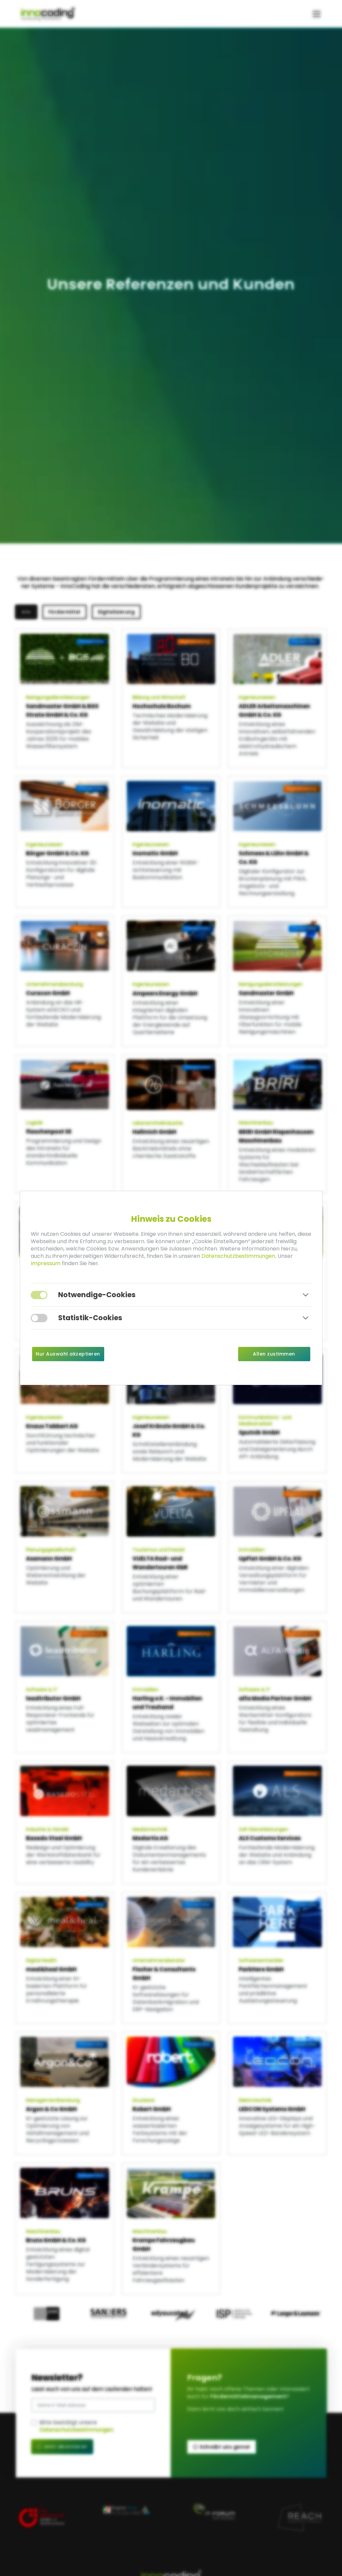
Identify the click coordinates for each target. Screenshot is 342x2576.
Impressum (46, 1263)
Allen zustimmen (274, 1354)
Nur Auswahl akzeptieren (68, 1354)
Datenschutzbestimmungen (238, 1256)
